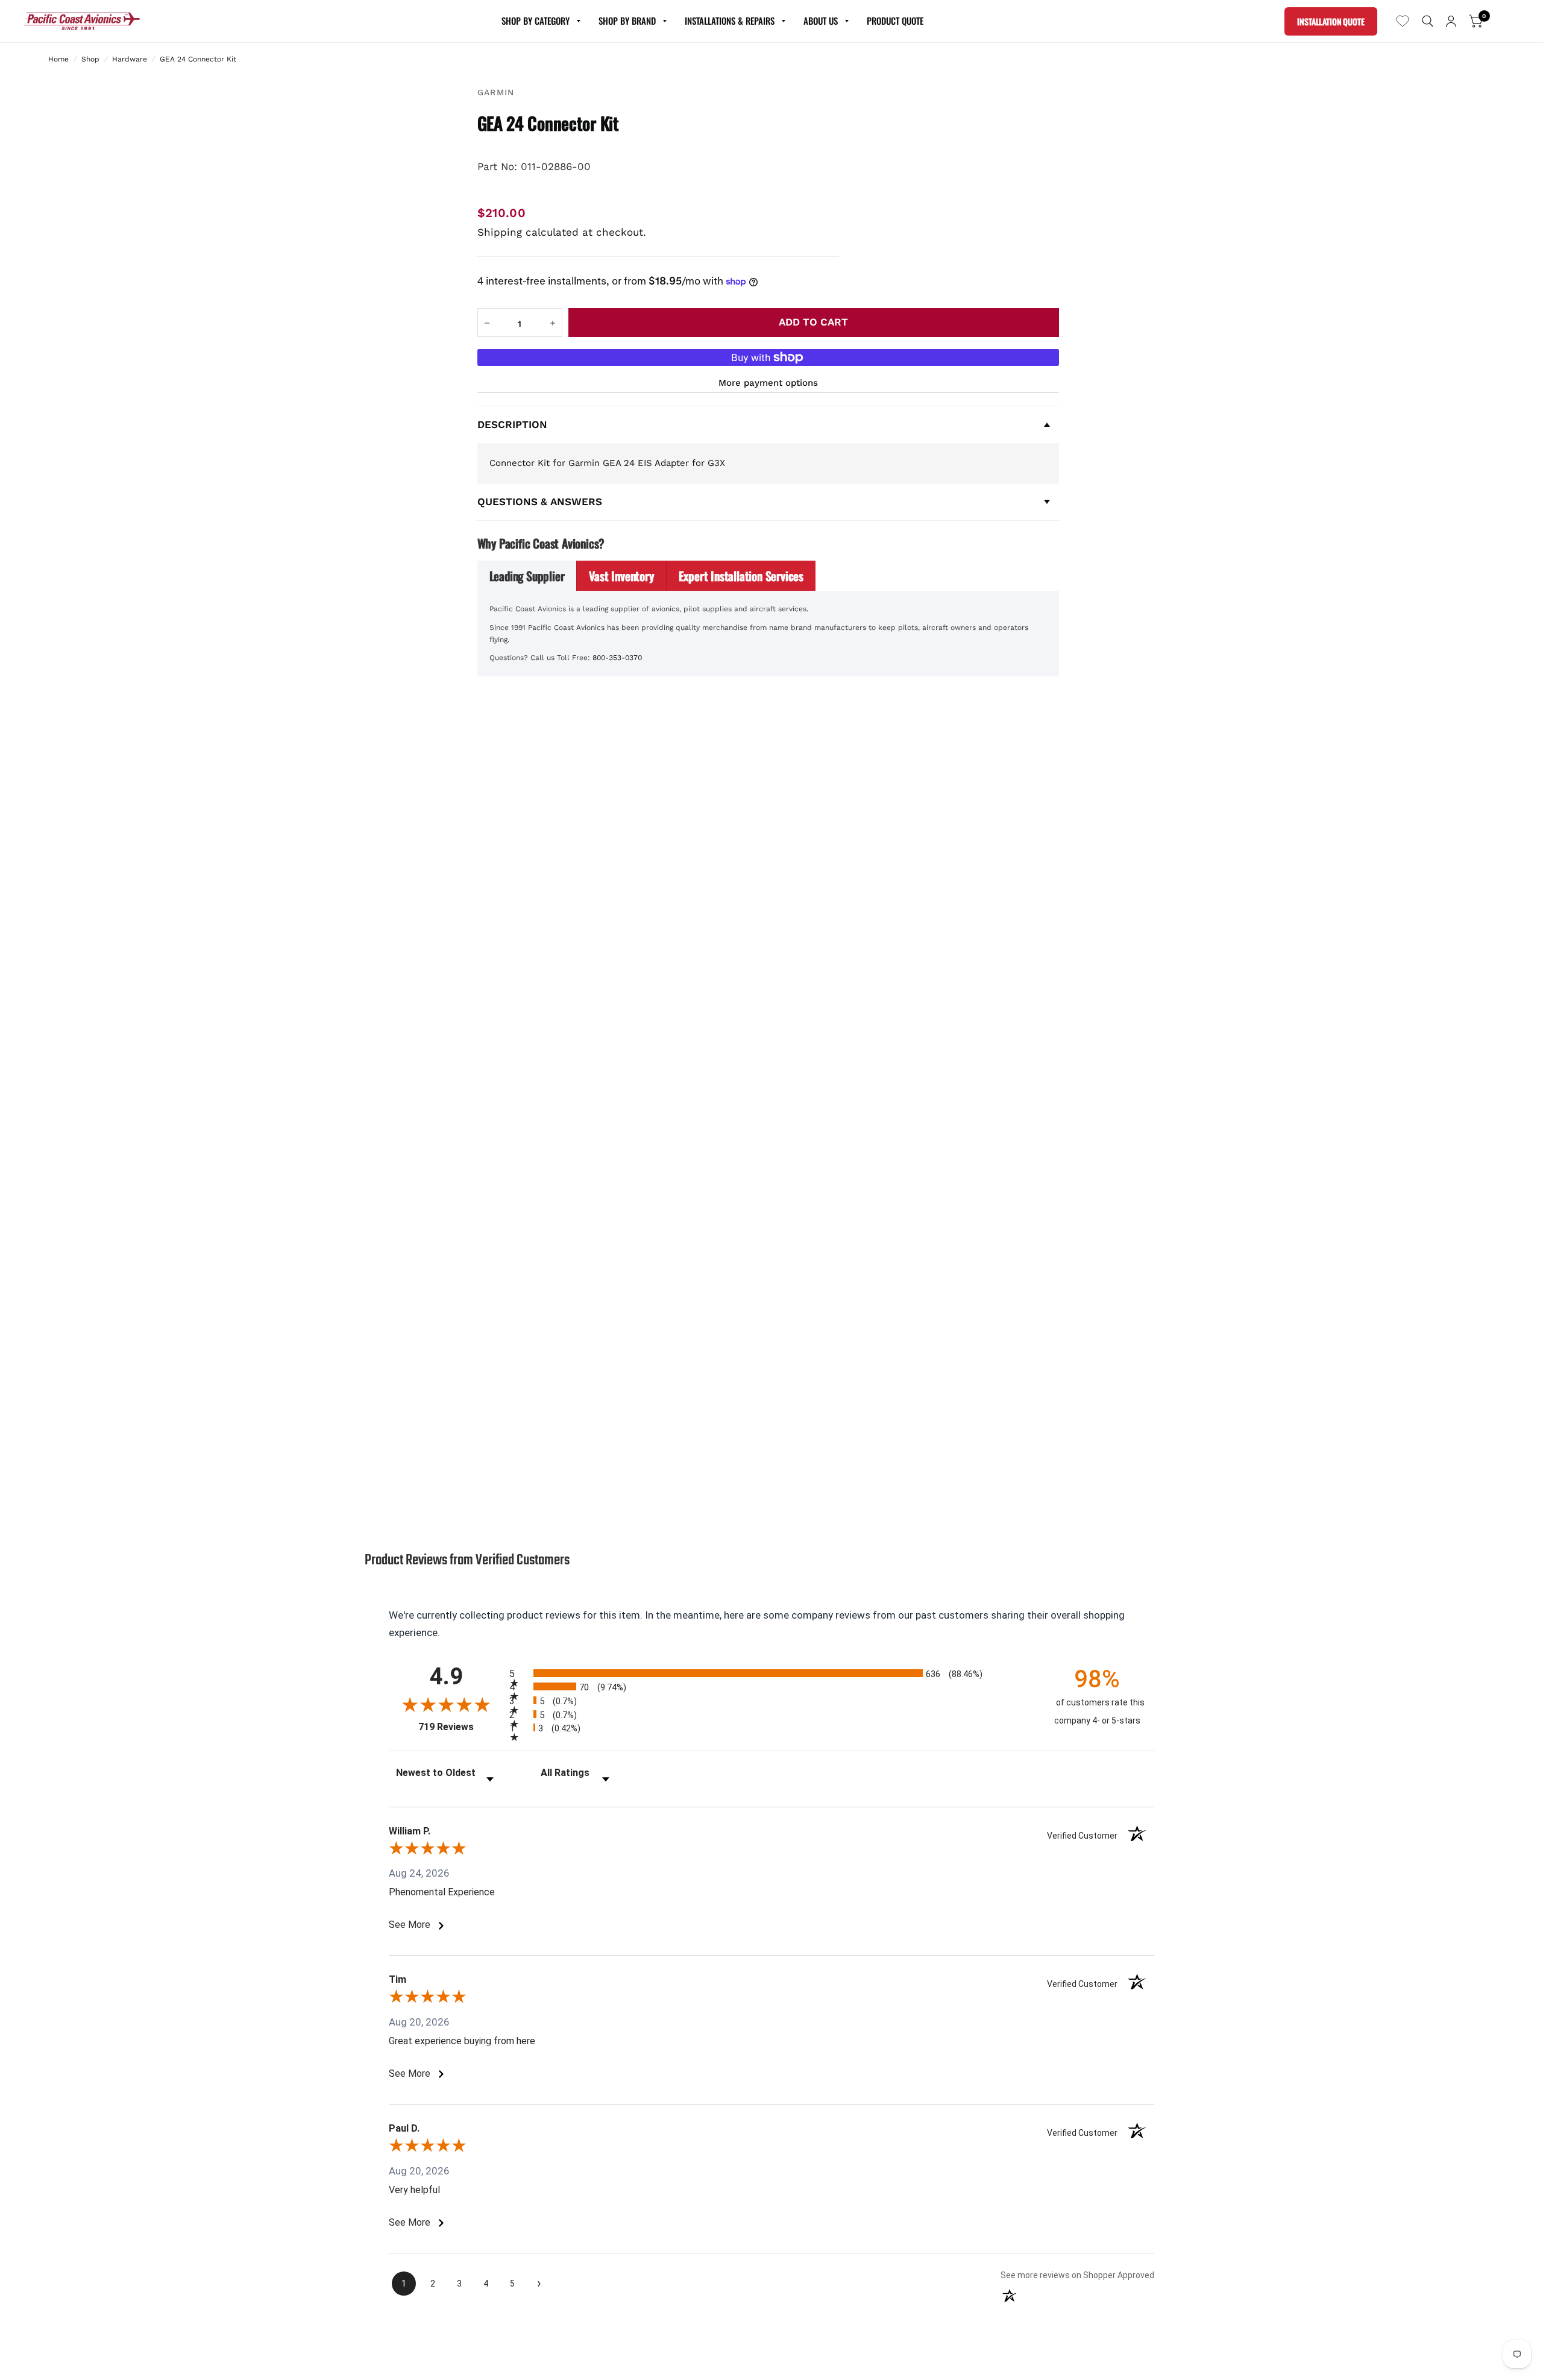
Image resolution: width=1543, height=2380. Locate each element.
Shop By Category (536, 20)
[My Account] (1451, 21)
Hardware (130, 59)
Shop (90, 59)
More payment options (768, 383)
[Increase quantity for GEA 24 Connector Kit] (553, 323)
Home (58, 59)
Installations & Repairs (730, 20)
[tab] (527, 576)
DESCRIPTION (512, 424)
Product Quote (895, 20)
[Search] (1428, 21)
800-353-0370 (617, 658)
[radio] (771, 1673)
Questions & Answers (540, 502)
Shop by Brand (627, 20)
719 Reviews (461, 1727)
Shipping (500, 232)
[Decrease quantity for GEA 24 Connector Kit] (487, 323)
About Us (821, 20)
